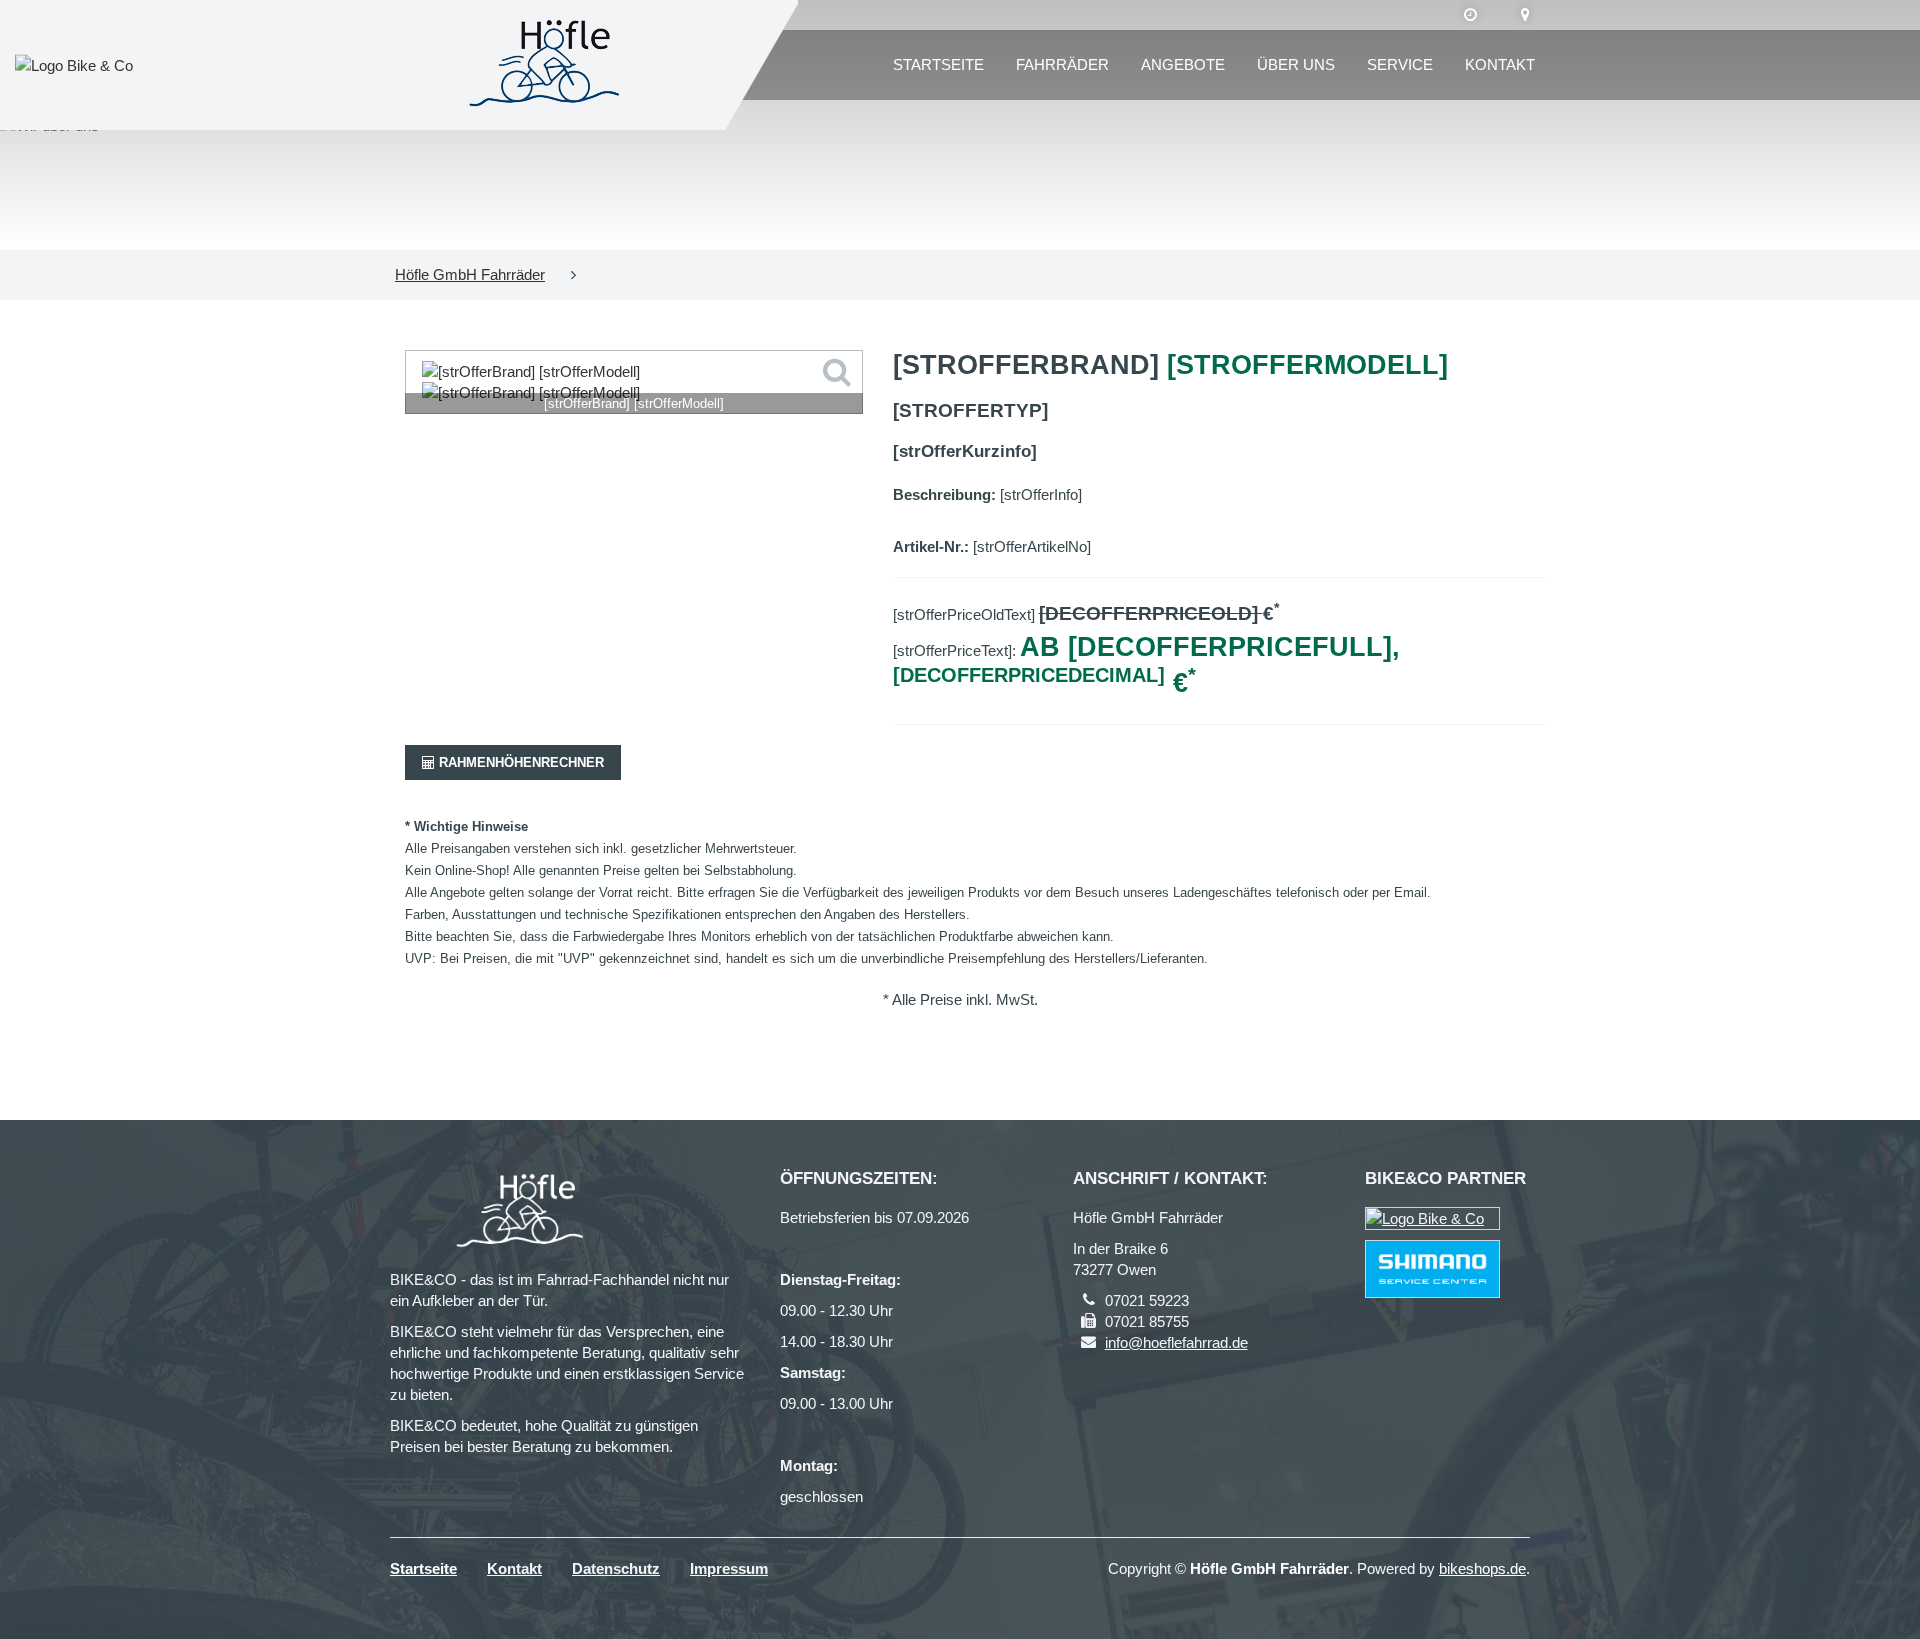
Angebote (1183, 64)
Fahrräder (1062, 64)
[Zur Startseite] (550, 65)
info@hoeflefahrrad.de (1176, 1342)
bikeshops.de (1482, 1568)
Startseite (938, 64)
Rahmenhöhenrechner (519, 762)
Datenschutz (616, 1568)
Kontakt (1500, 64)
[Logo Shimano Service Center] (1432, 1269)
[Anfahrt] (1525, 15)
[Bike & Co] (1432, 1218)
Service (1400, 64)
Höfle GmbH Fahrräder (470, 274)
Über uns (1296, 64)
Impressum (729, 1568)
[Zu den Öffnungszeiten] (1470, 15)
